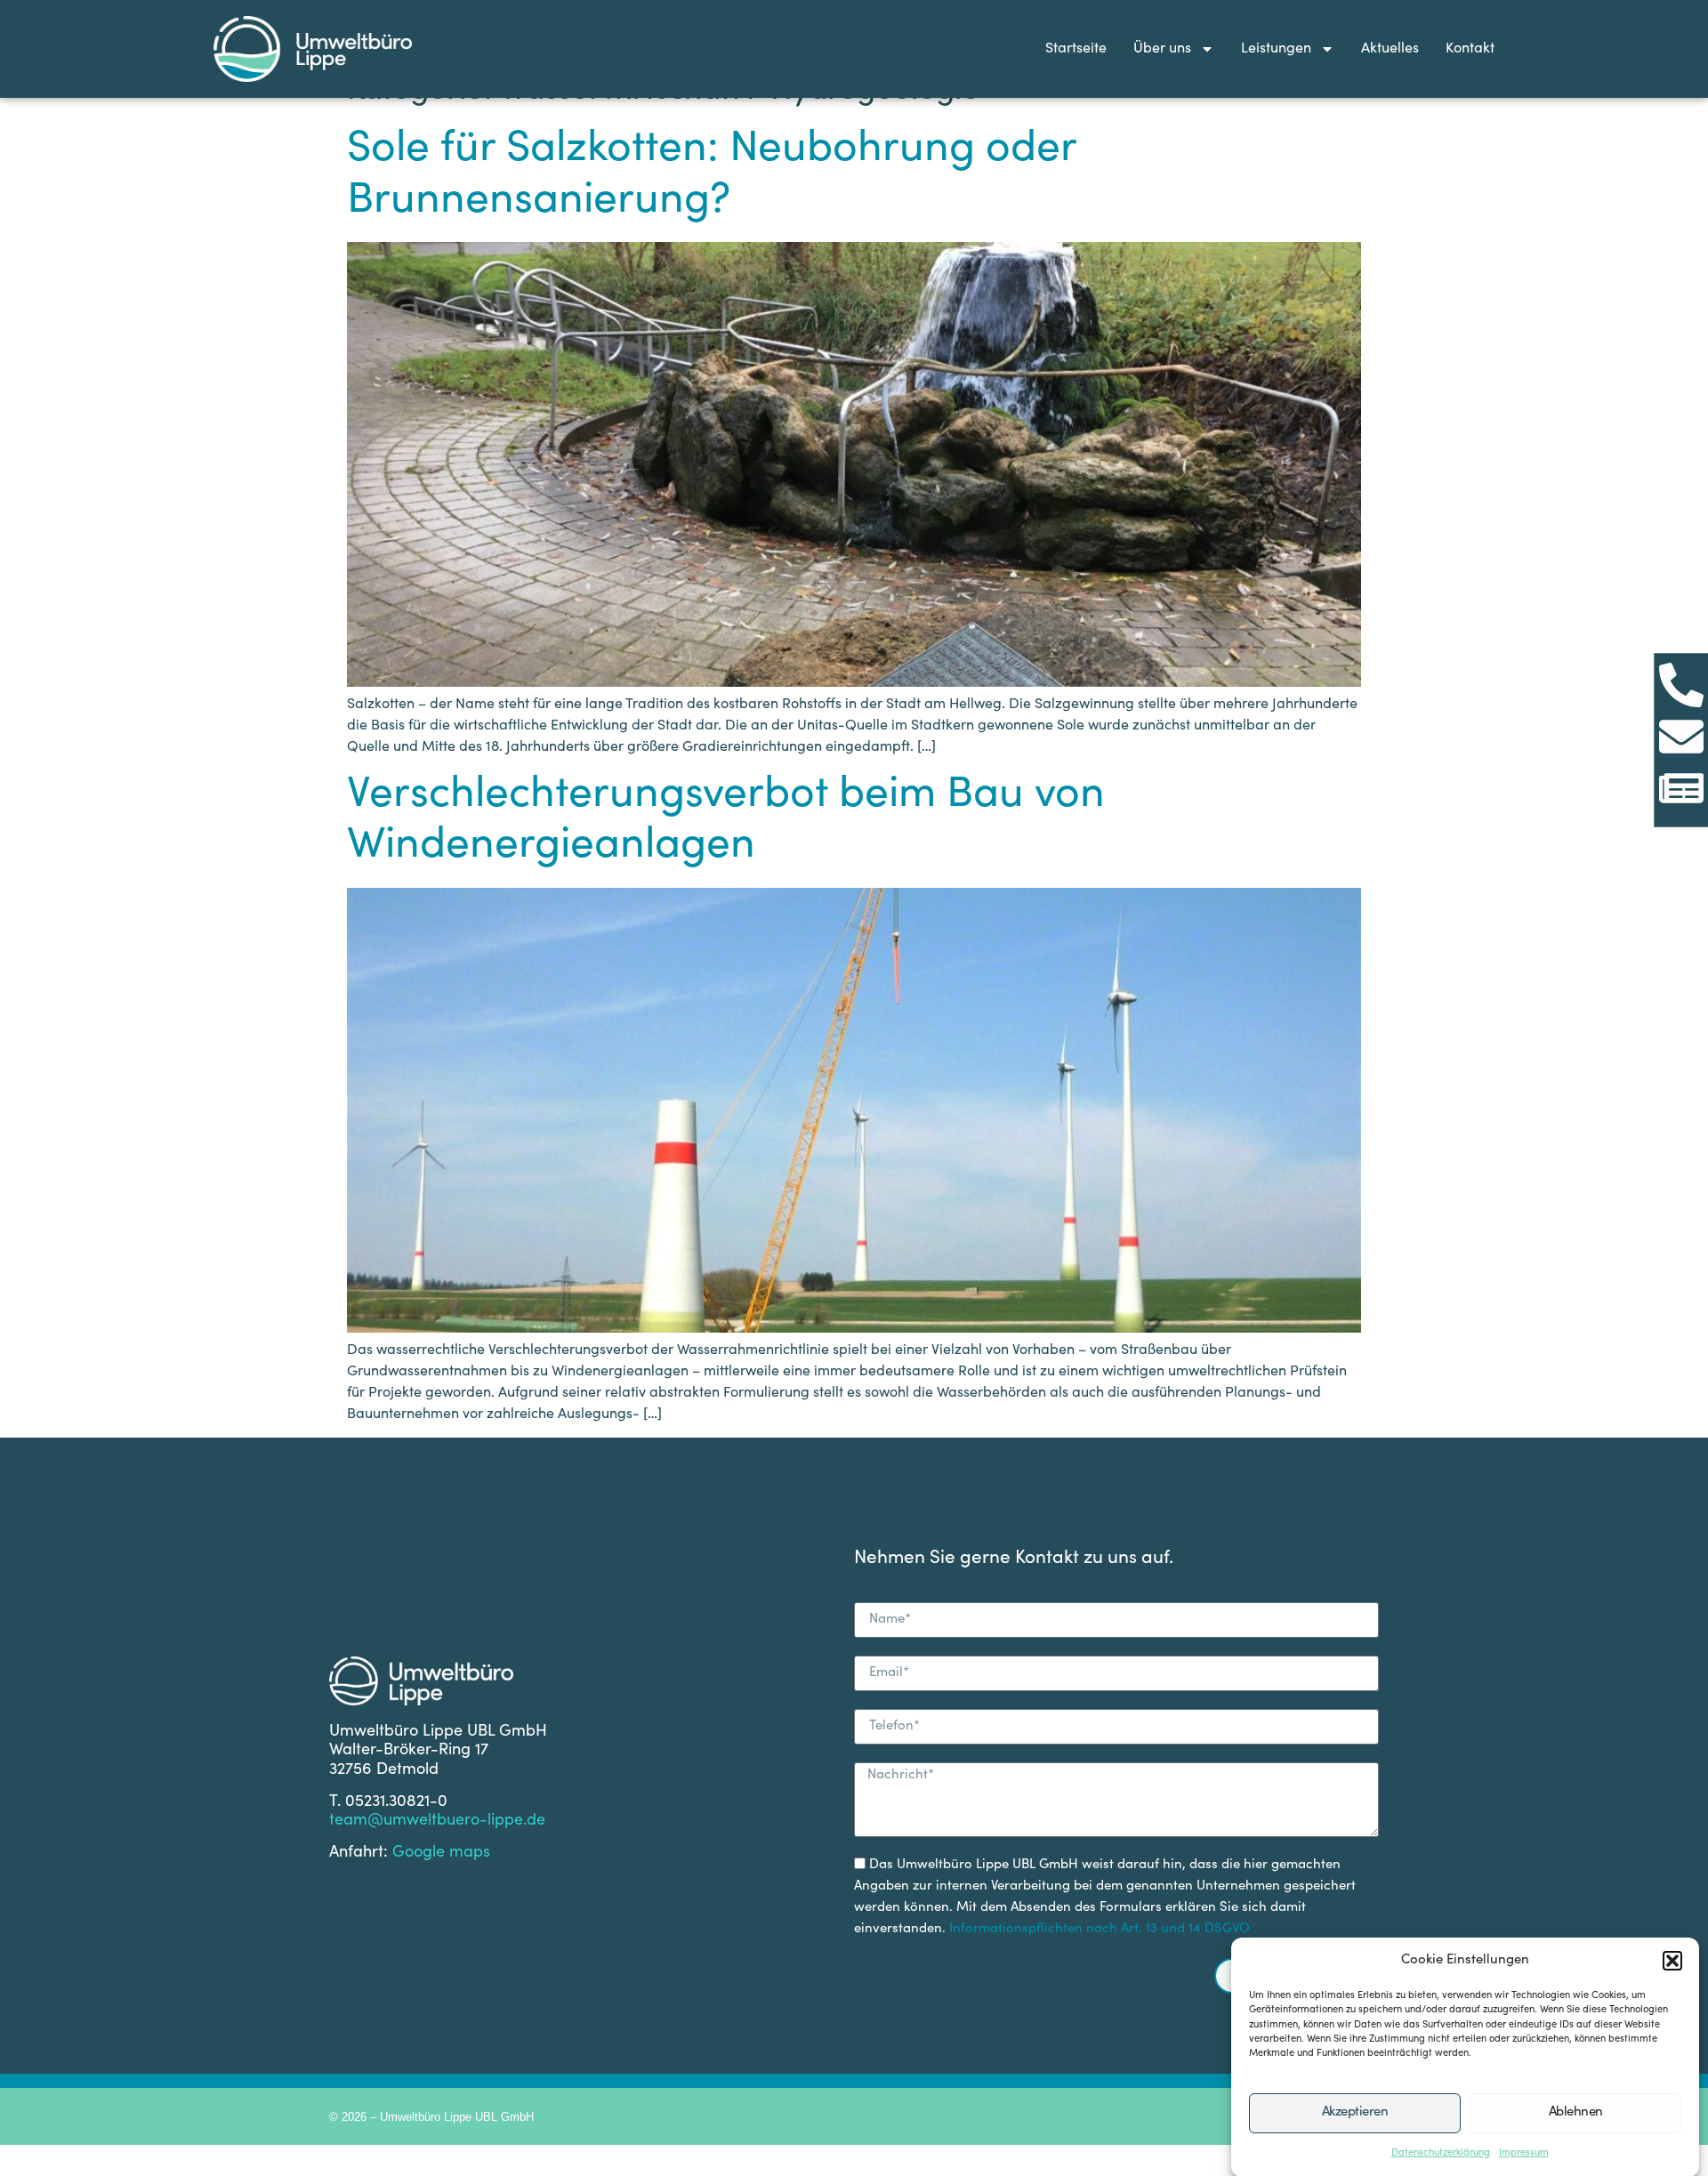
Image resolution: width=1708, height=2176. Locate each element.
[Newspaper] (1681, 788)
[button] (1672, 1961)
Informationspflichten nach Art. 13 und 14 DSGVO (1100, 1929)
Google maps (441, 1853)
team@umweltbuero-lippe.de (437, 1821)
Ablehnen (1576, 2112)
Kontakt (1470, 49)
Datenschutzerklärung (1441, 2153)
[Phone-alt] (1681, 685)
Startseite (1076, 49)
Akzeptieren (1355, 2112)
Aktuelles (1390, 49)
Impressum (1524, 2153)
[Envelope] (1681, 737)
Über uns (1162, 49)
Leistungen (1276, 49)
